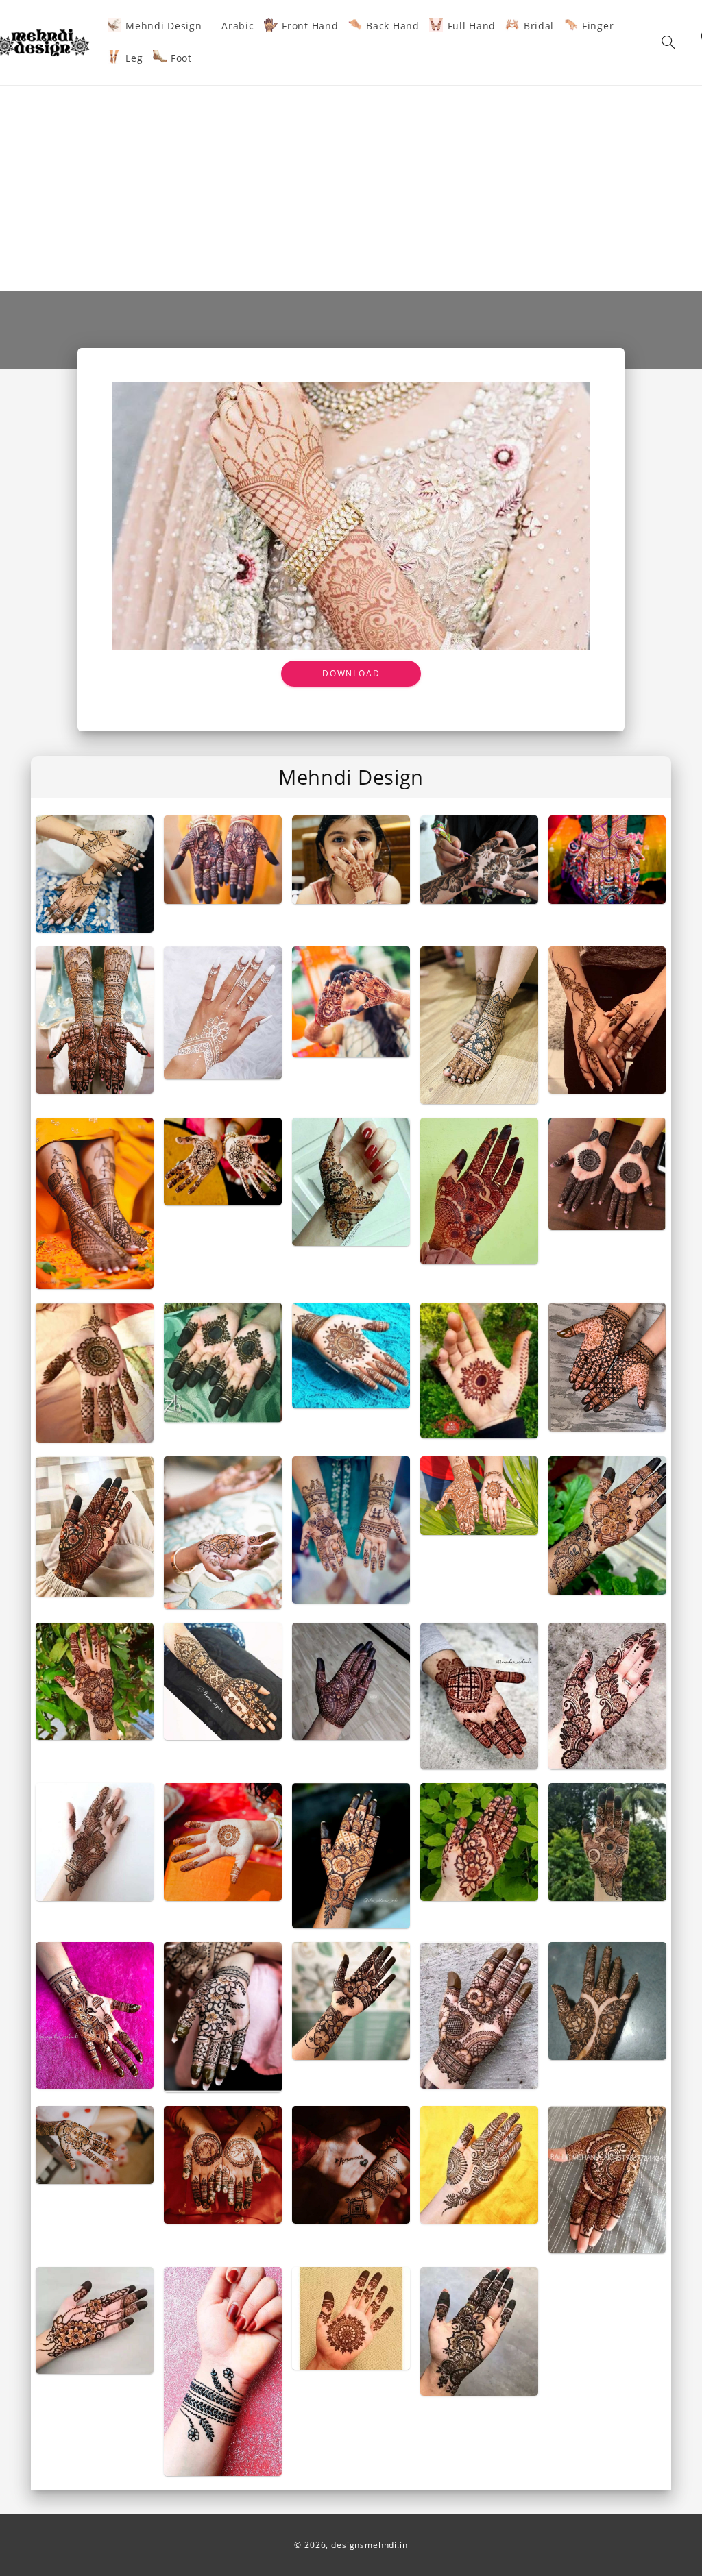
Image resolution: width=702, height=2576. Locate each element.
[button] (668, 42)
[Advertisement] (351, 188)
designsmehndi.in (369, 2545)
